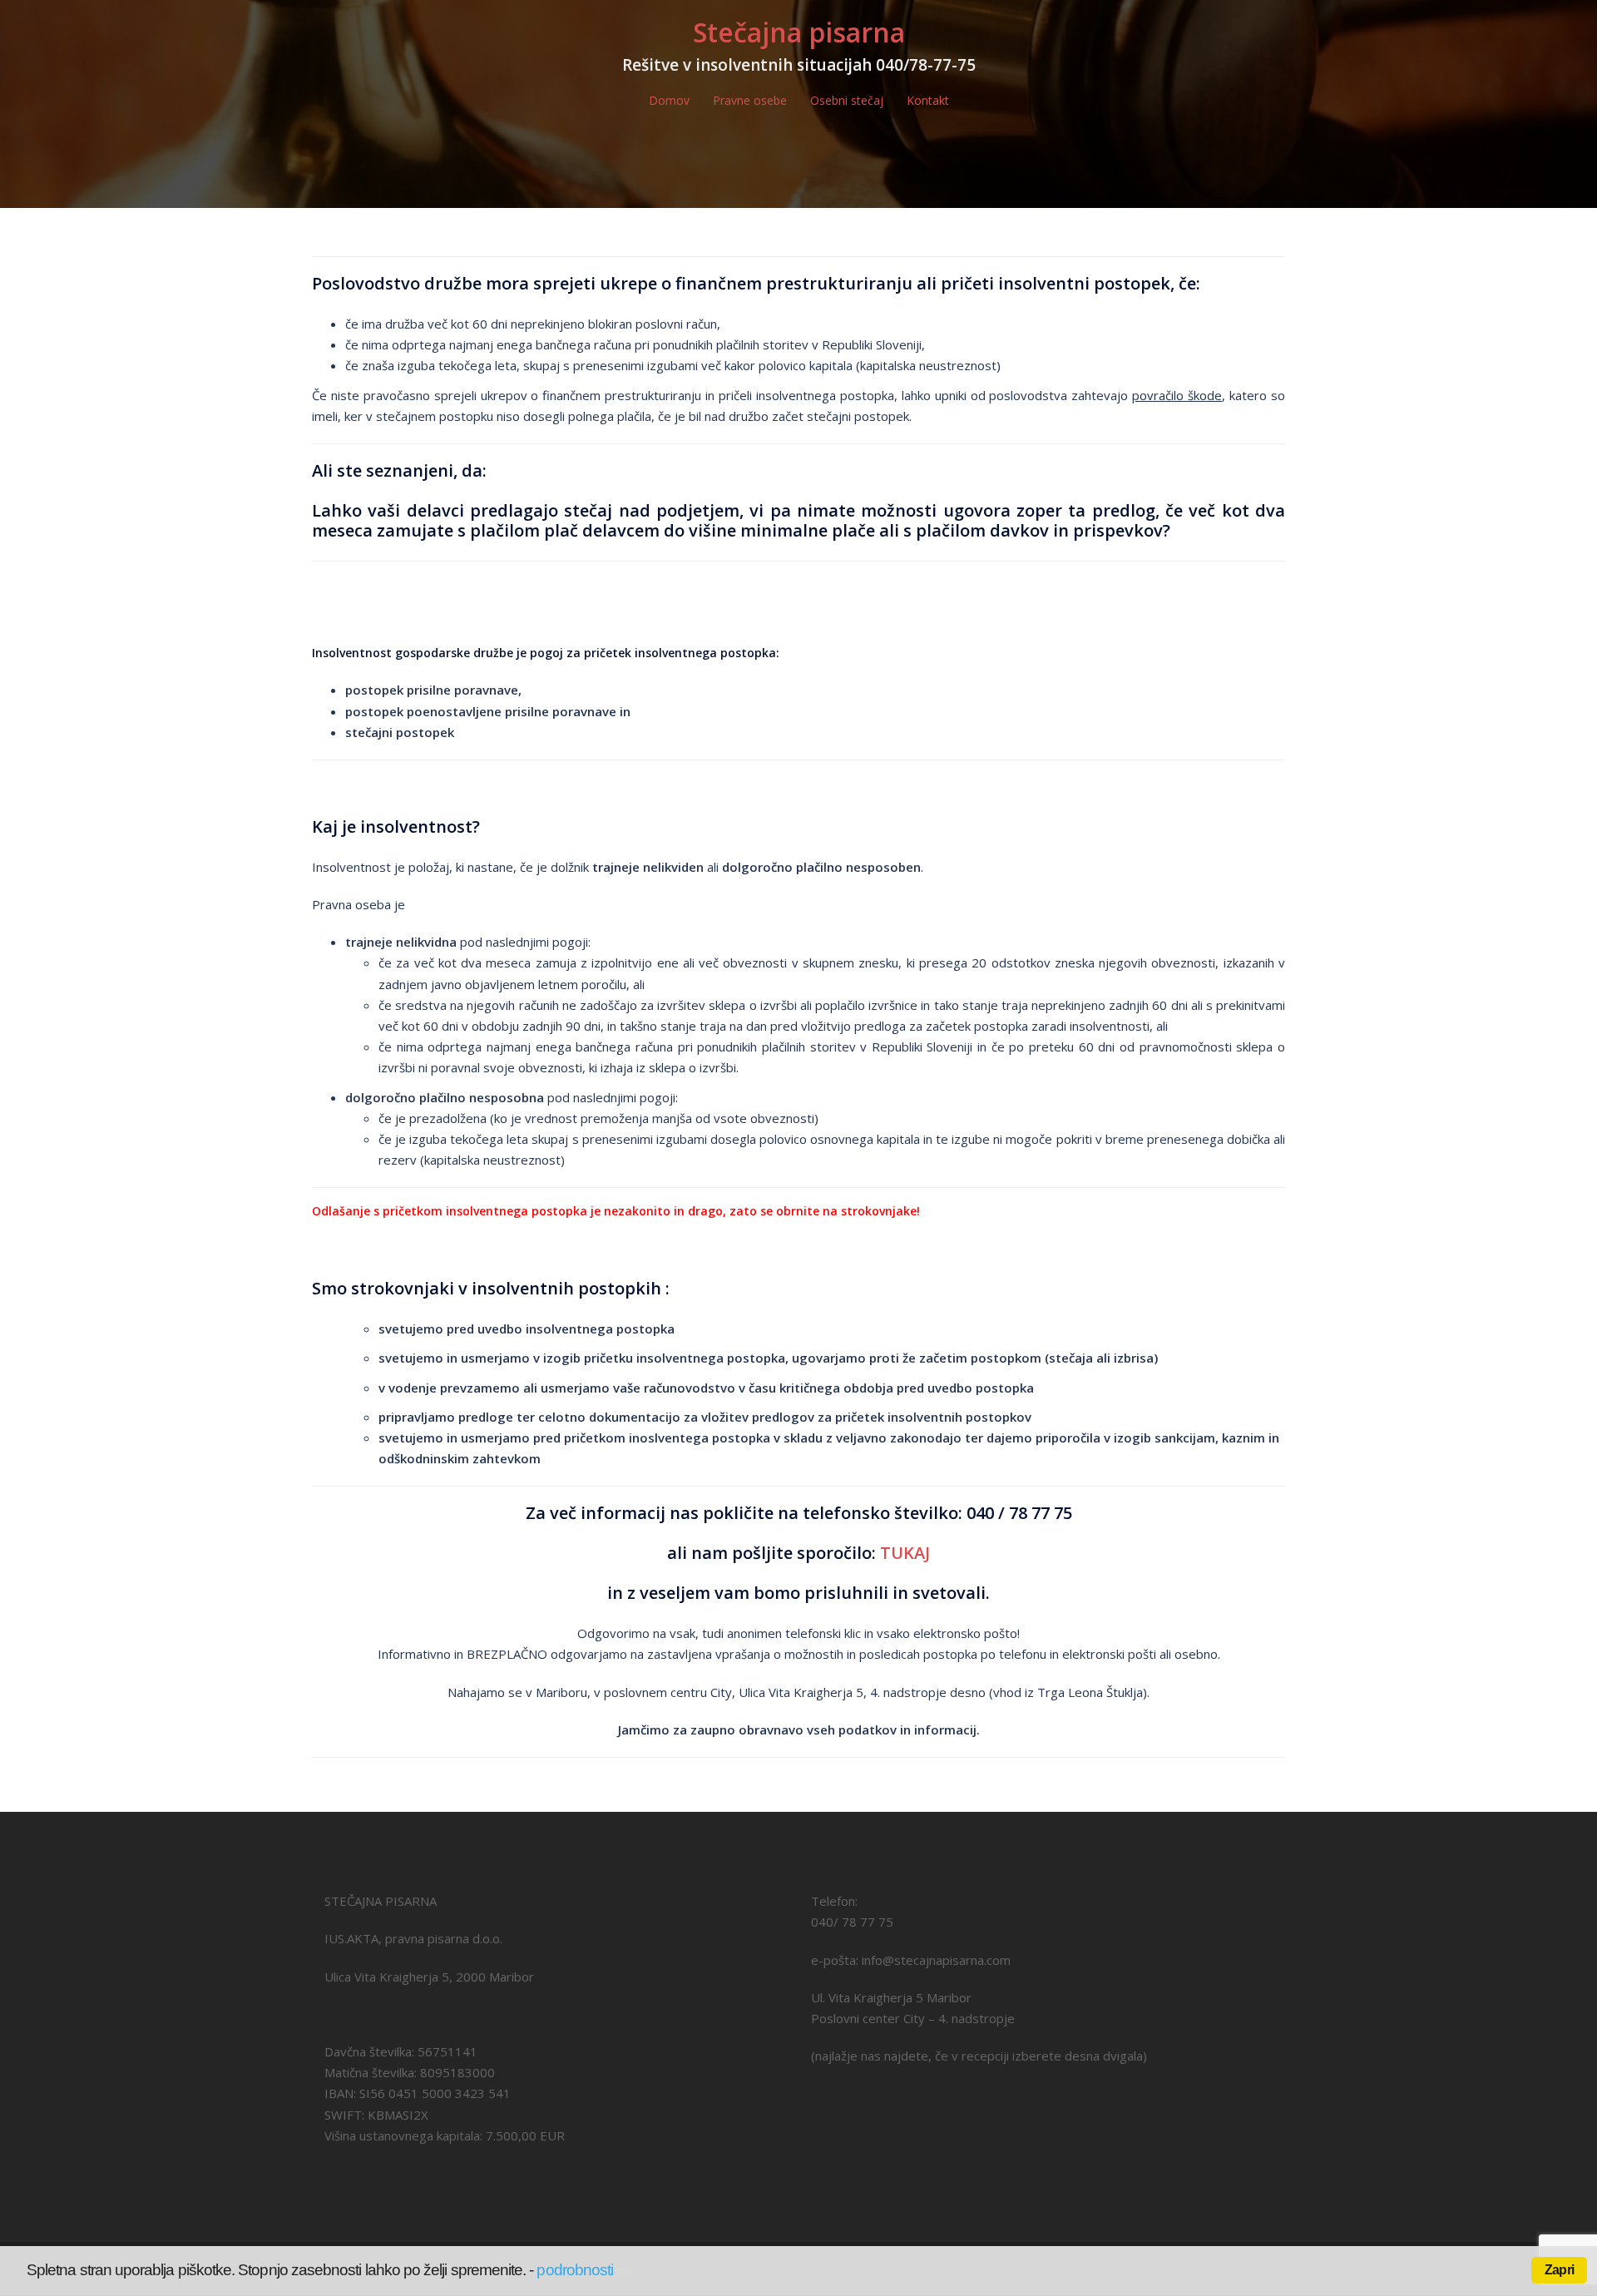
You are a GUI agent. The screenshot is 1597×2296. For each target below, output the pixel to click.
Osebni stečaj (847, 100)
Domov (669, 100)
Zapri (1559, 2270)
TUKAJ (905, 1553)
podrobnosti (575, 2270)
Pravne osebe (750, 100)
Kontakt (928, 100)
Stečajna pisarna (799, 32)
